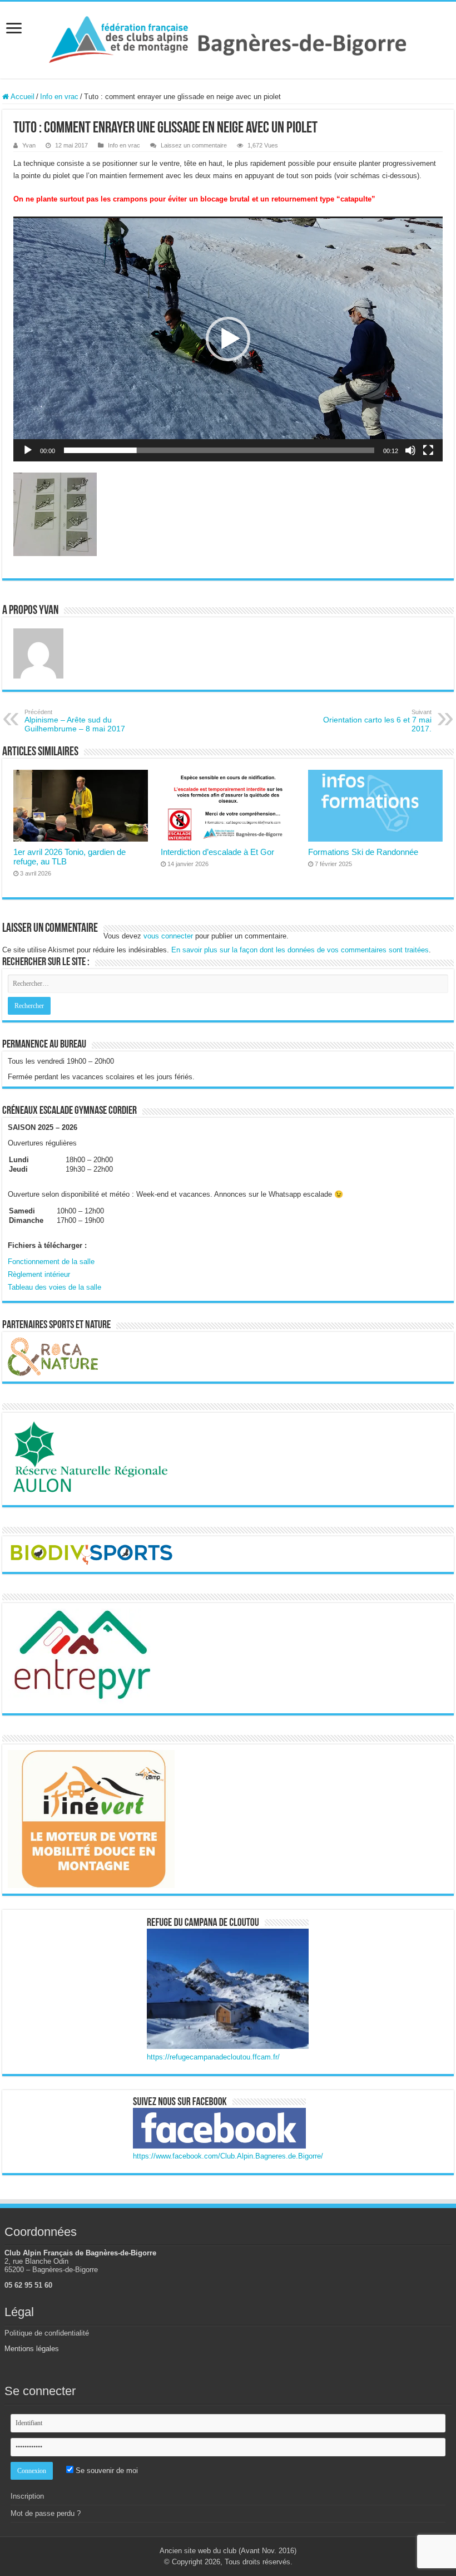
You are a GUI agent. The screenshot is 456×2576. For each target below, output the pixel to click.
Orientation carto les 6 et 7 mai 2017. (377, 721)
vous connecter (168, 936)
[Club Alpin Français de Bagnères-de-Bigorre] (228, 38)
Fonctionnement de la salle (51, 1262)
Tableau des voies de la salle (54, 1287)
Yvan (29, 145)
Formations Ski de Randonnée (363, 852)
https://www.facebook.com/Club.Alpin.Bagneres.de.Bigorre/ (228, 2156)
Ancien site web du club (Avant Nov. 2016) (228, 2551)
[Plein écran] (428, 450)
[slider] (219, 450)
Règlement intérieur (39, 1274)
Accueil (22, 97)
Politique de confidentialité (47, 2333)
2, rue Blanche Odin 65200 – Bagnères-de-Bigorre (51, 2265)
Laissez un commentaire (194, 145)
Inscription (27, 2496)
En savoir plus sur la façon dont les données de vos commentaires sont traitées (300, 950)
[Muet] (410, 450)
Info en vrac (59, 97)
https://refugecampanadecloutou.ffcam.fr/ (213, 2057)
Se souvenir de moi (106, 2471)
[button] (228, 339)
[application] (228, 339)
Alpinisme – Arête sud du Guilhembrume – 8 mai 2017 (75, 721)
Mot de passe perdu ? (46, 2513)
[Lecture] (28, 450)
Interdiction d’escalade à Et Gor (217, 852)
